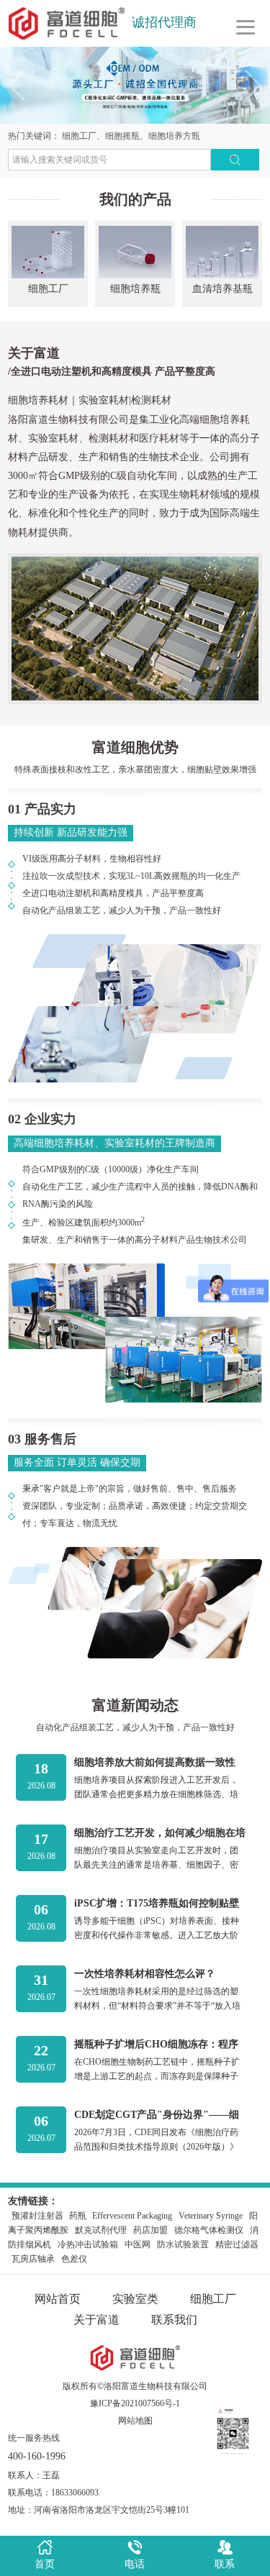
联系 (225, 2564)
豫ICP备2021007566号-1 (135, 2403)
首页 (45, 2564)
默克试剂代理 (101, 2230)
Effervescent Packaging (132, 2216)
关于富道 (96, 2320)
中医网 (138, 2244)
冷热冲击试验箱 (88, 2244)
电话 (135, 2564)
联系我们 (174, 2320)
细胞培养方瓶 (174, 136)
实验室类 (135, 2299)
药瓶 (79, 2216)
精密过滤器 (237, 2244)
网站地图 (135, 2421)
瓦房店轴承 (33, 2259)
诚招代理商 (164, 22)
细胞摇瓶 (122, 136)
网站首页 (58, 2299)
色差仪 (74, 2259)
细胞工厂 (79, 136)
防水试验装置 (183, 2244)
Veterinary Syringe (211, 2216)
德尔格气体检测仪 (209, 2230)
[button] (253, 86)
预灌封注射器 (39, 2216)
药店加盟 (150, 2230)
